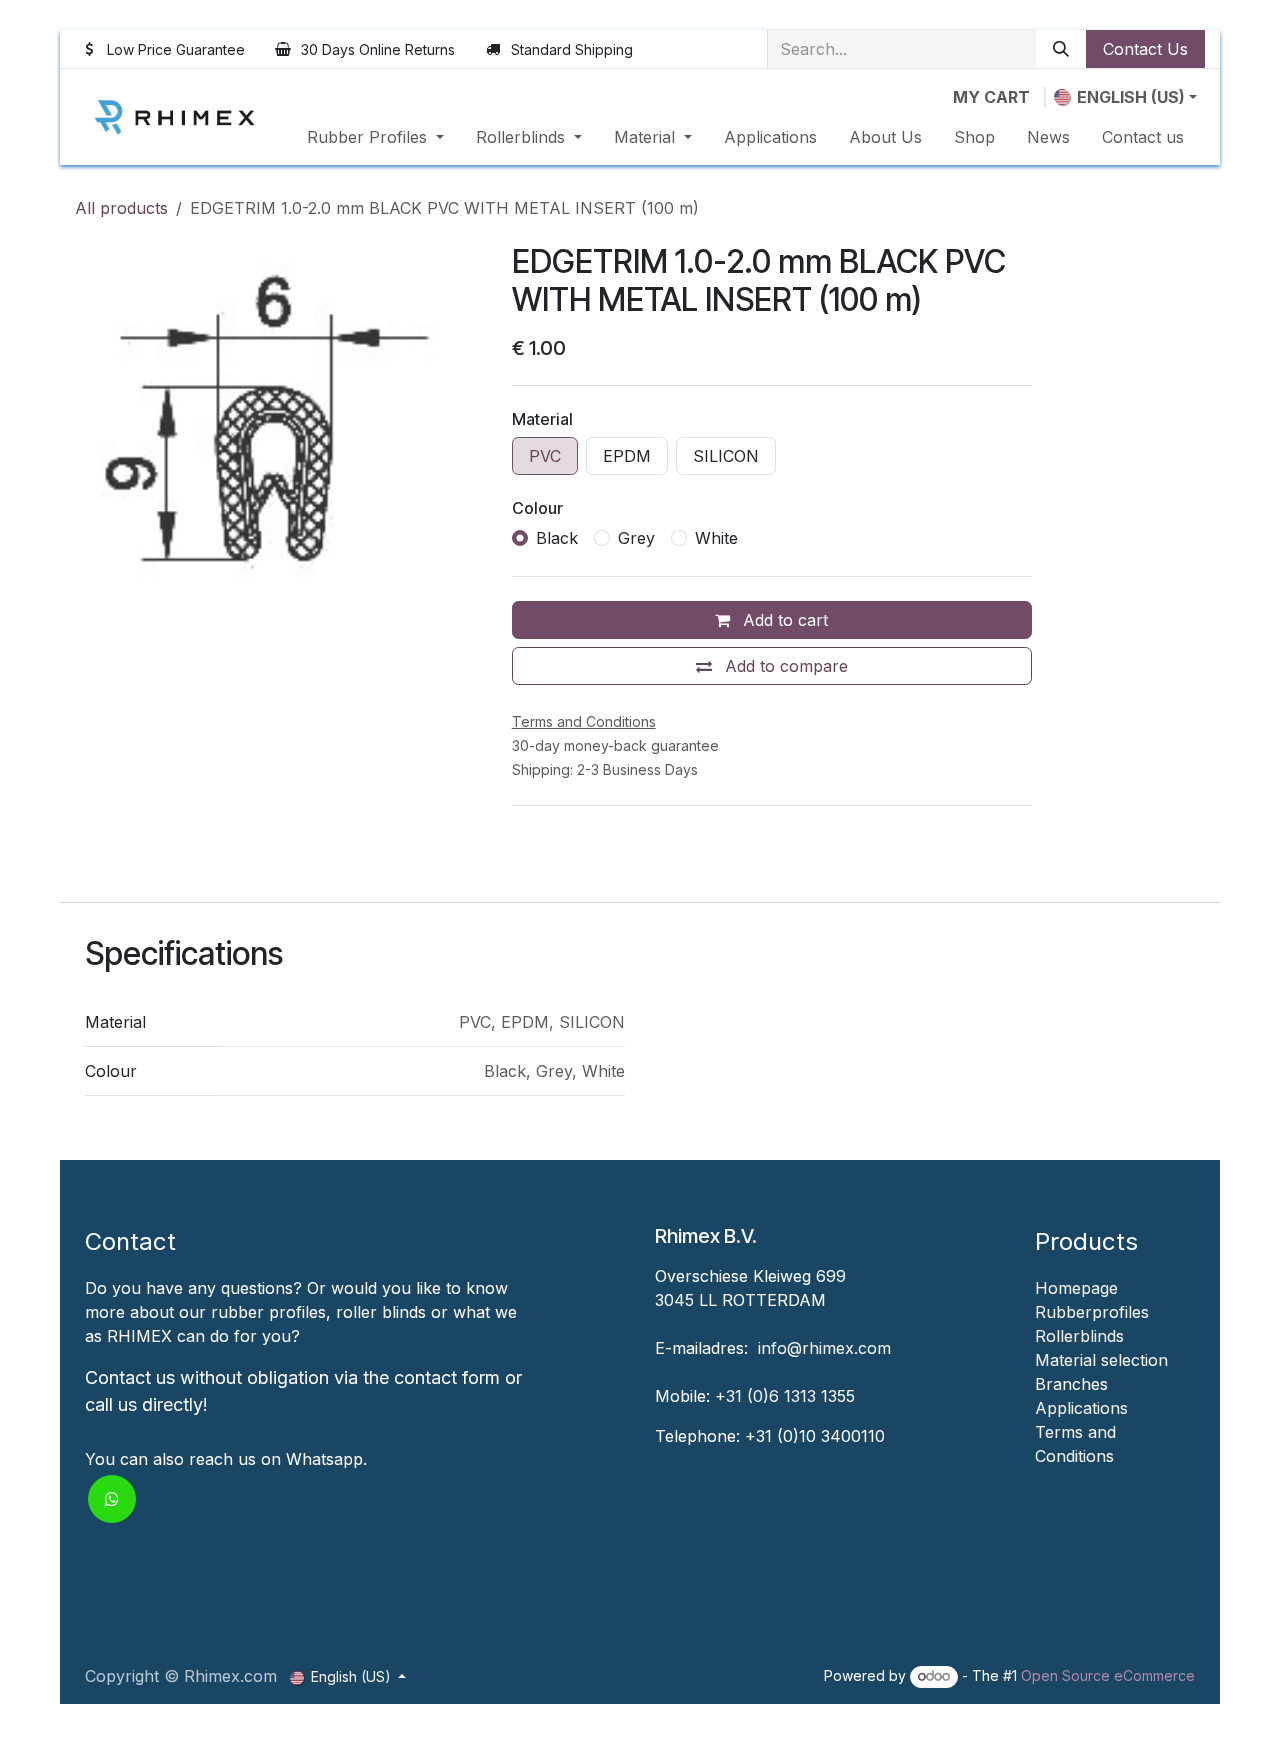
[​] (1037, 1480)
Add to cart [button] (783, 620)
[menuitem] (375, 137)
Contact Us (1145, 49)
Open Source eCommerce (1108, 1675)
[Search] (1061, 49)
